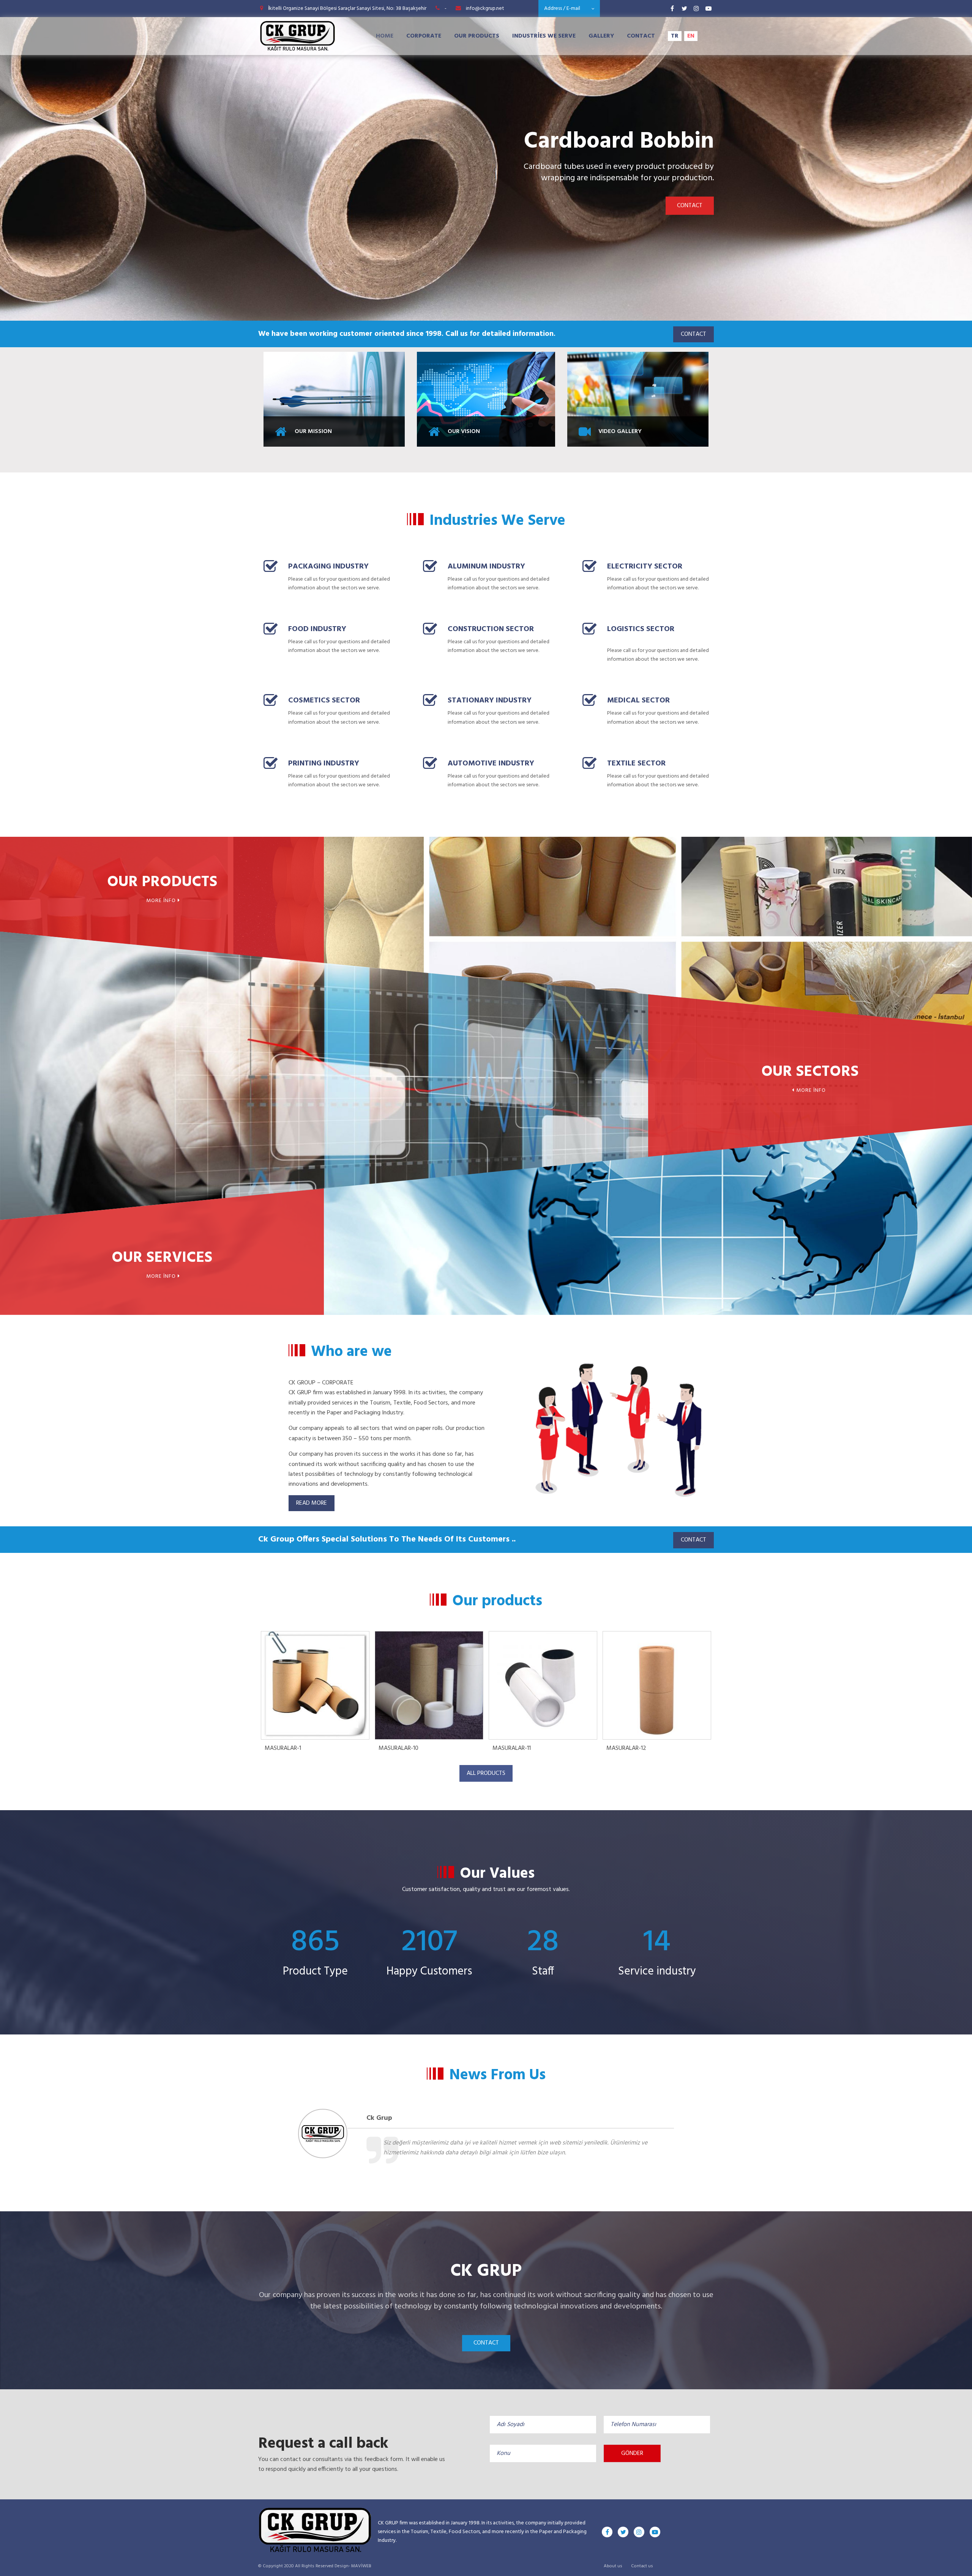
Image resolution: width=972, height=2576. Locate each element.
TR (675, 36)
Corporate (424, 36)
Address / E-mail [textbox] (562, 9)
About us (613, 2566)
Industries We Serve (544, 36)
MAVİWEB (361, 2566)
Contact (641, 36)
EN (691, 36)
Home (385, 36)
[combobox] (569, 9)
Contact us (642, 2566)
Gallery (601, 36)
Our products (477, 36)
